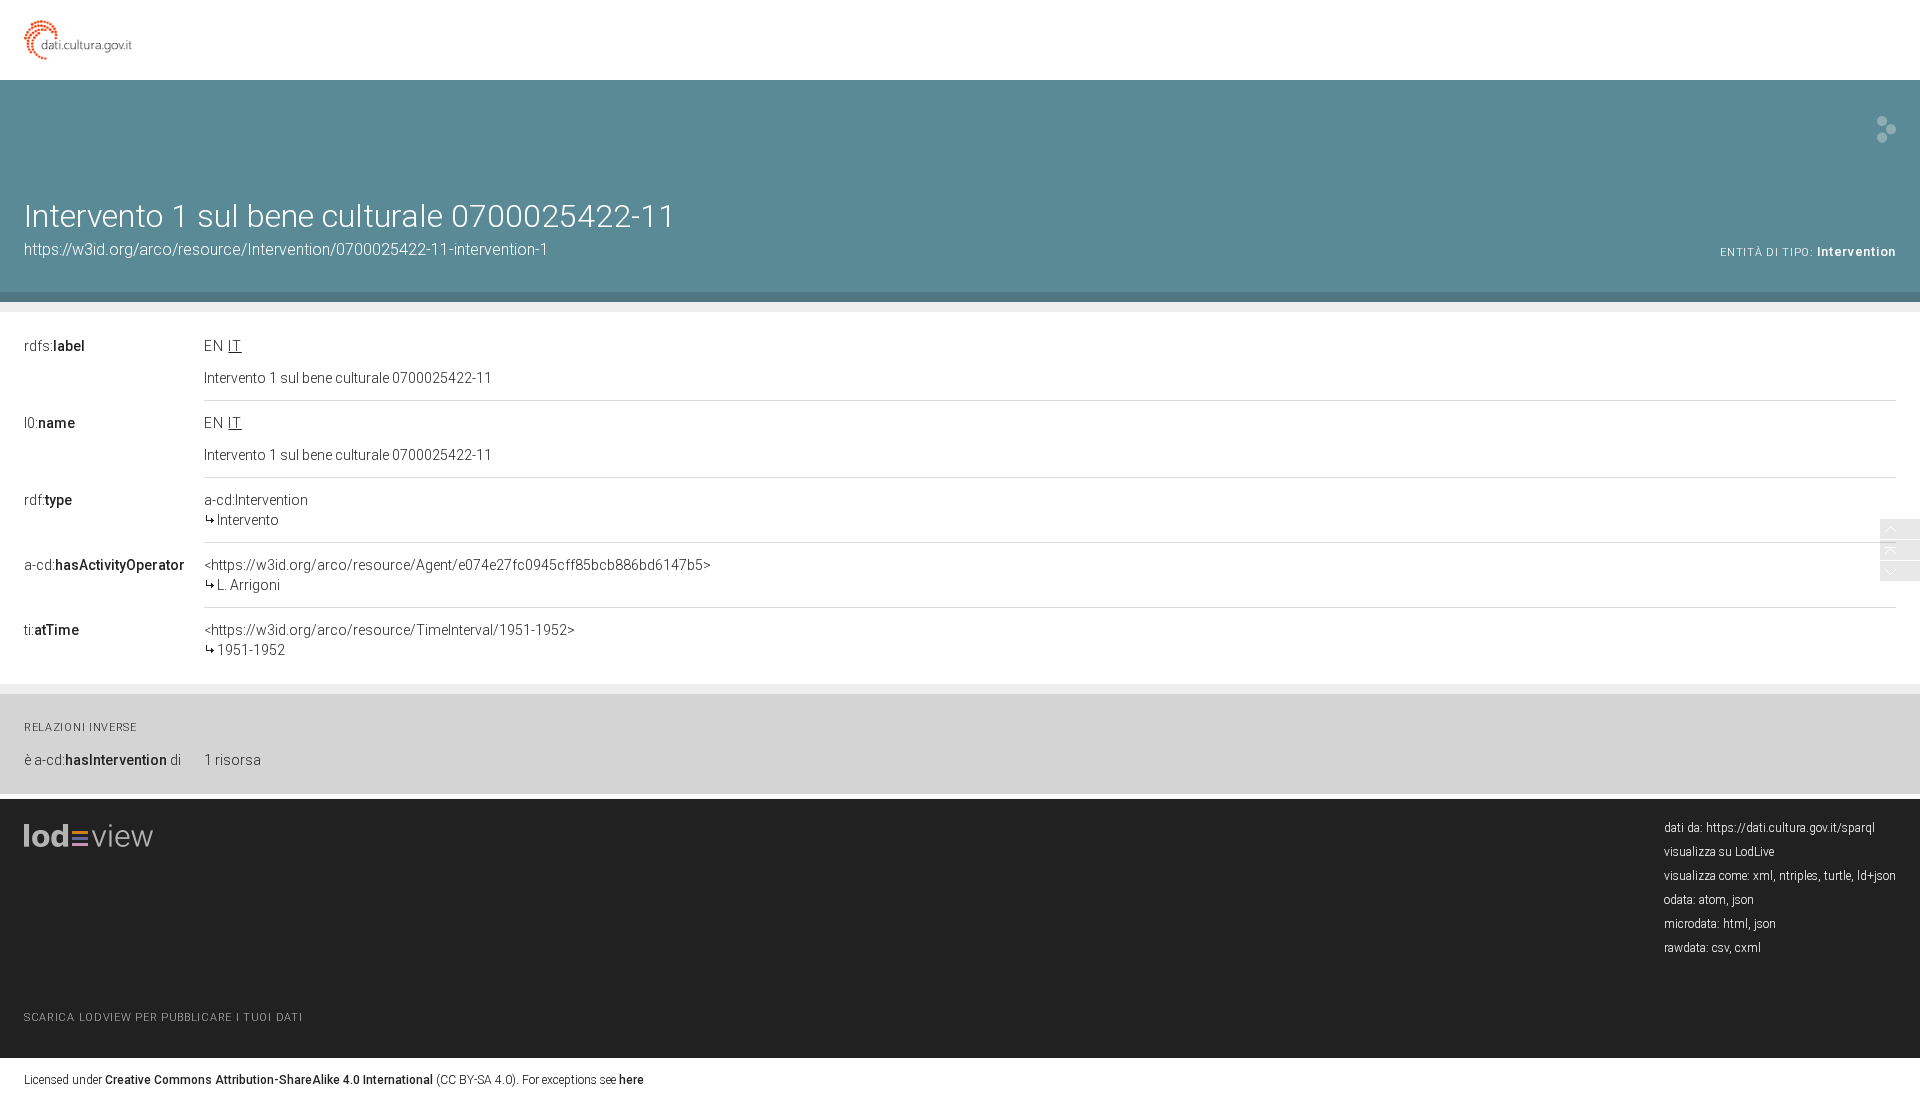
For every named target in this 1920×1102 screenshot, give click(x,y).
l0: (49, 423)
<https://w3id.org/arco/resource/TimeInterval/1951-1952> (389, 640)
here (631, 1080)
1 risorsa (232, 760)
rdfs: (54, 346)
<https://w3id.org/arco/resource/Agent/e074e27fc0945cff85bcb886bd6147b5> (457, 575)
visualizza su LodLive (1719, 852)
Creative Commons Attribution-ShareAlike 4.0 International (269, 1080)
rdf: (48, 500)
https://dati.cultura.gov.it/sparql (1790, 828)
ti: (51, 630)
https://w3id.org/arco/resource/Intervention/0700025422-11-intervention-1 (286, 249)
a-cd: (104, 565)
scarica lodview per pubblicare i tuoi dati (163, 1017)
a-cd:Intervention (256, 510)
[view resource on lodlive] (1886, 129)
